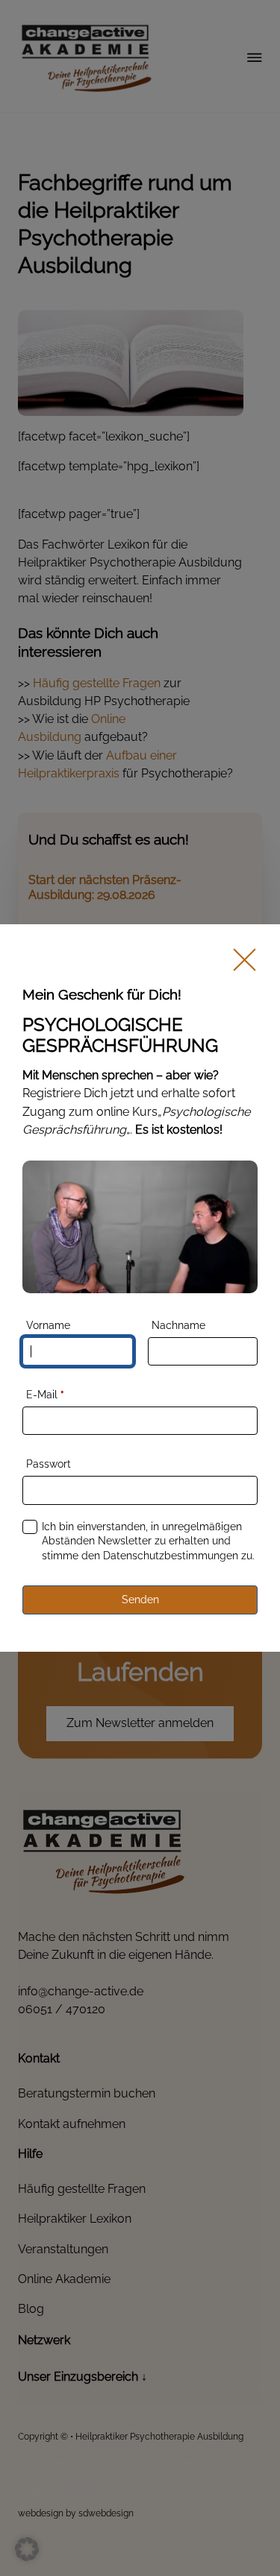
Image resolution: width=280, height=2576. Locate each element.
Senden (140, 1600)
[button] (27, 2549)
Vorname (48, 1325)
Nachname (178, 1325)
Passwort (49, 1464)
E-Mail (45, 1395)
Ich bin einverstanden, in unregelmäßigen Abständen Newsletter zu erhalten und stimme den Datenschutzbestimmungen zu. (148, 1541)
